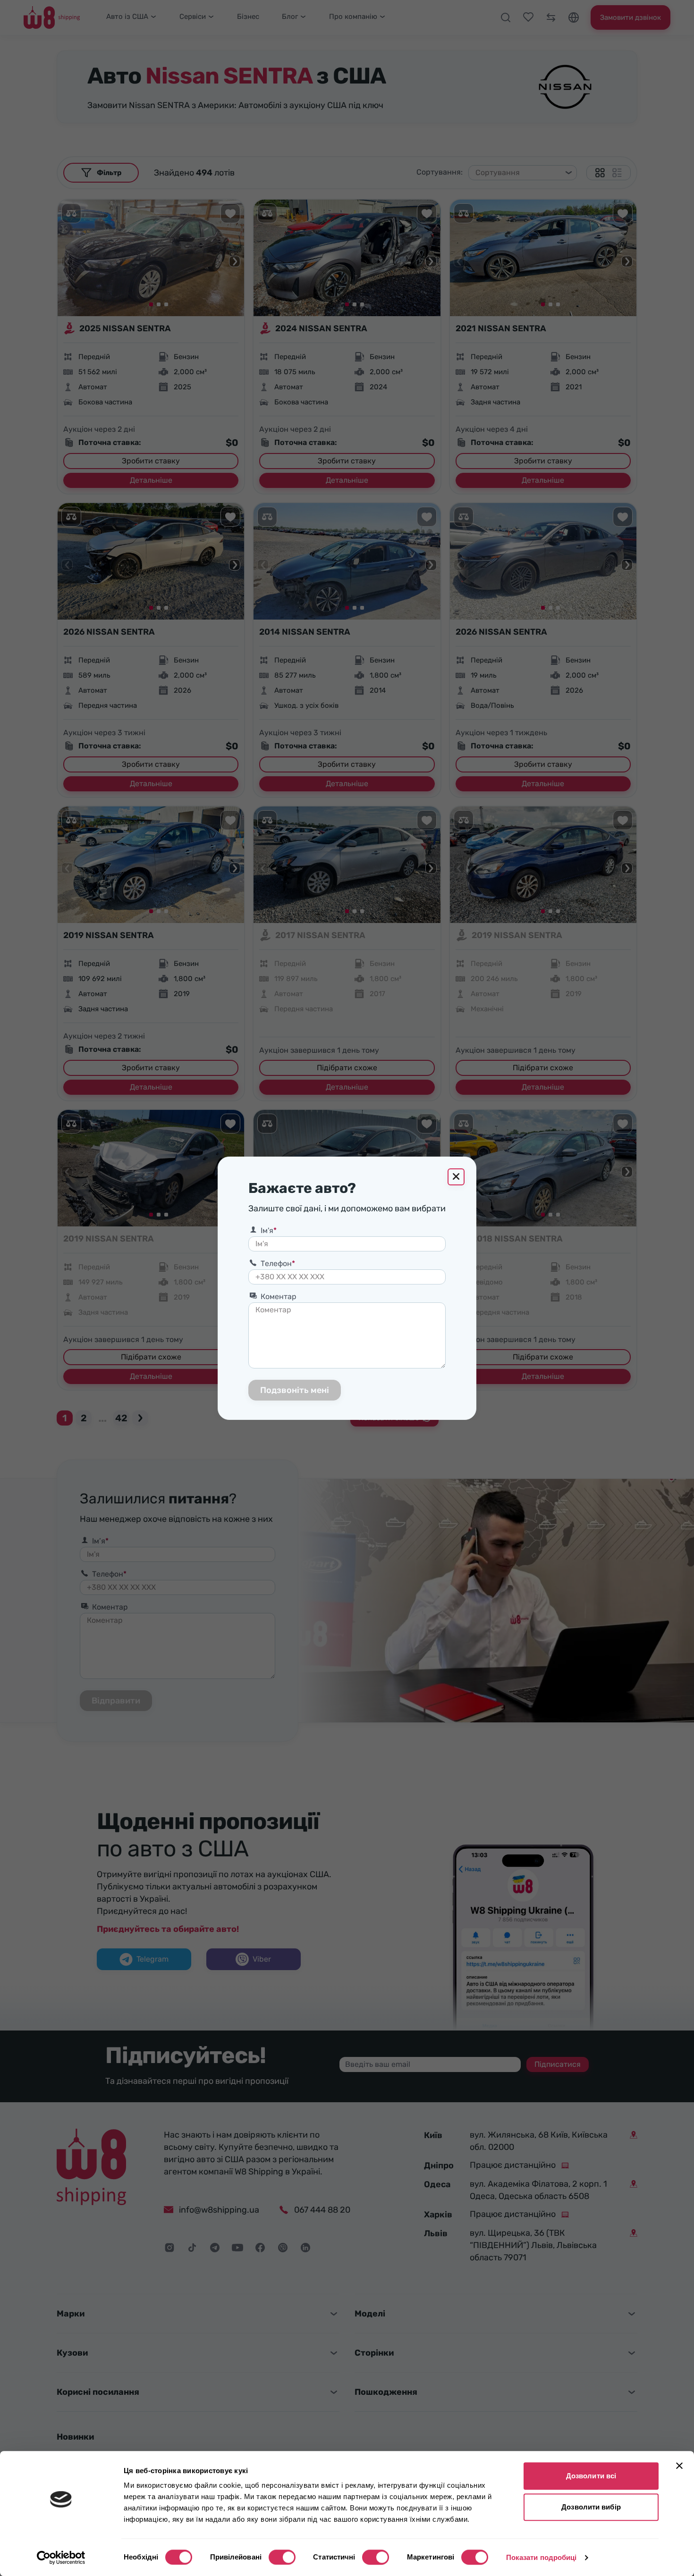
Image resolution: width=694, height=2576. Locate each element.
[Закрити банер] (679, 2466)
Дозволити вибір (591, 2507)
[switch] (282, 2557)
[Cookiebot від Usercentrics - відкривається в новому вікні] (61, 2558)
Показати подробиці (542, 2557)
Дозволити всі (591, 2476)
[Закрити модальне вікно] (456, 1177)
